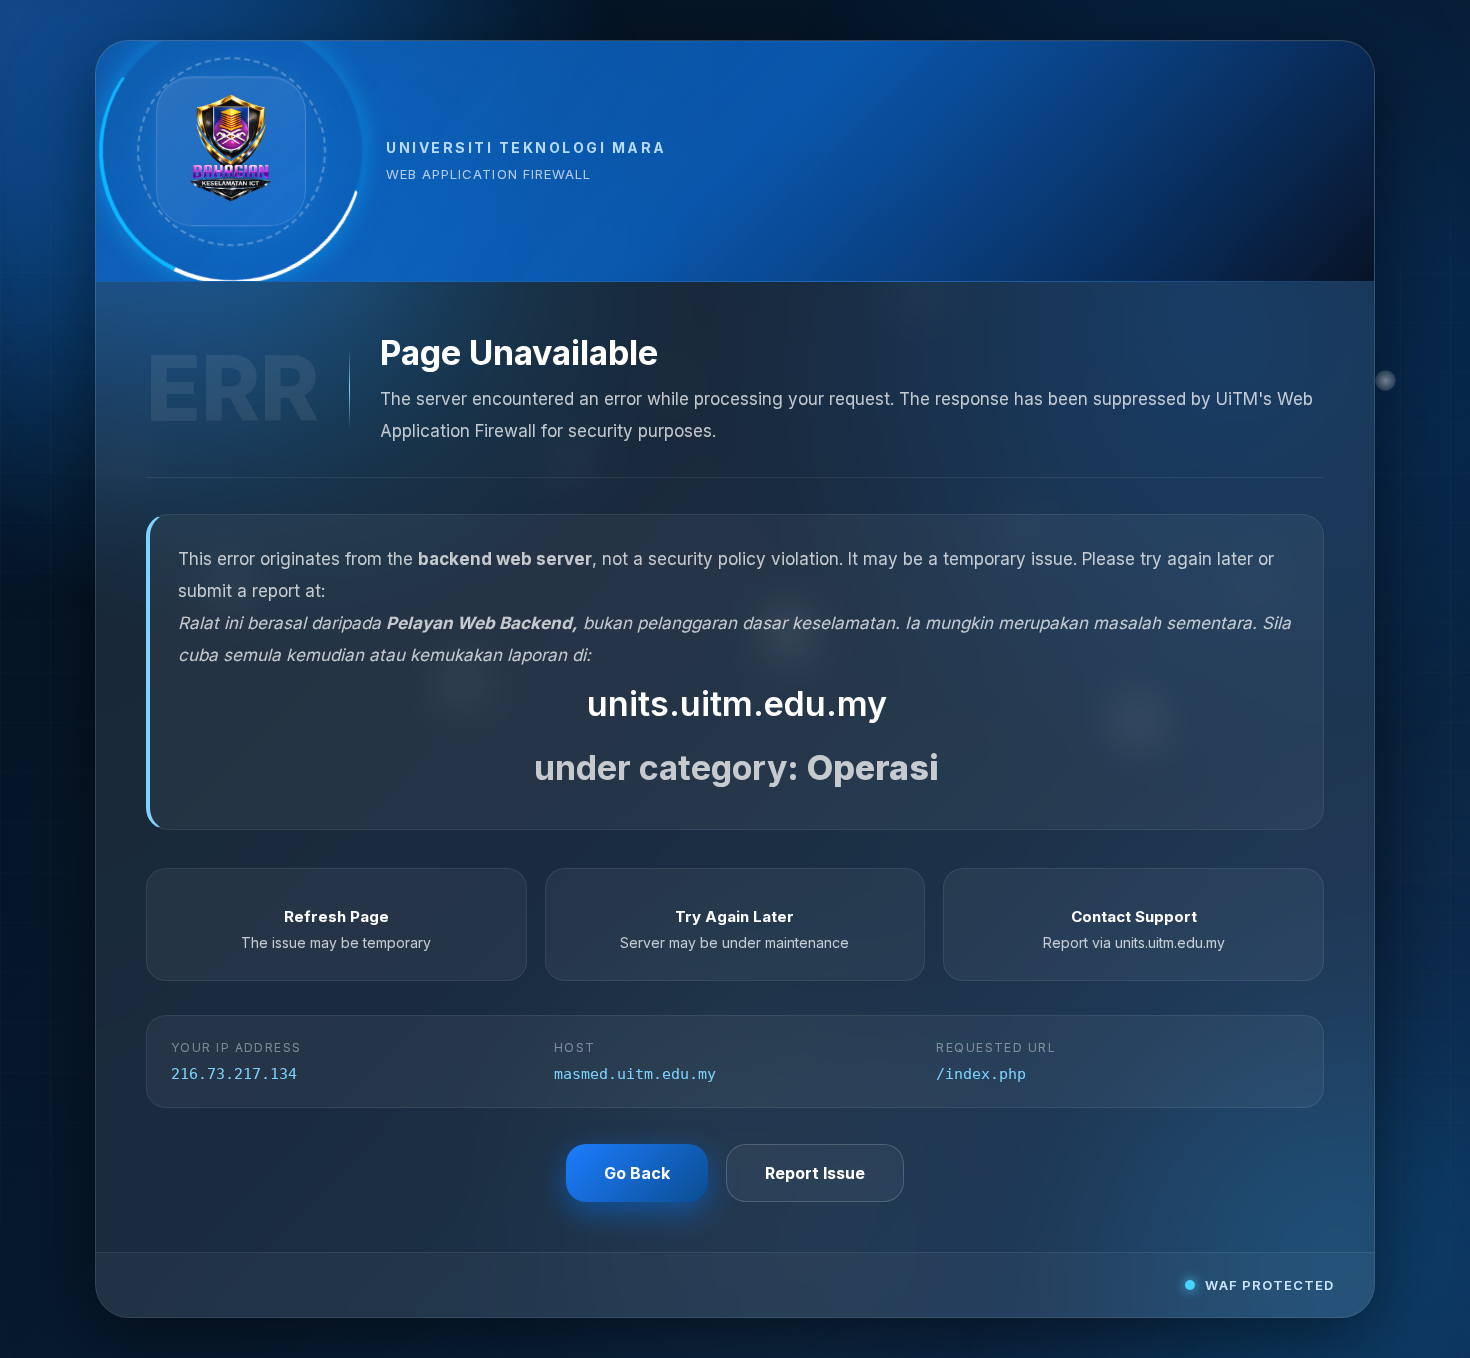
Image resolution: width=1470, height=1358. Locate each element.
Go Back (637, 1173)
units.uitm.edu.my (737, 703)
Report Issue (815, 1173)
